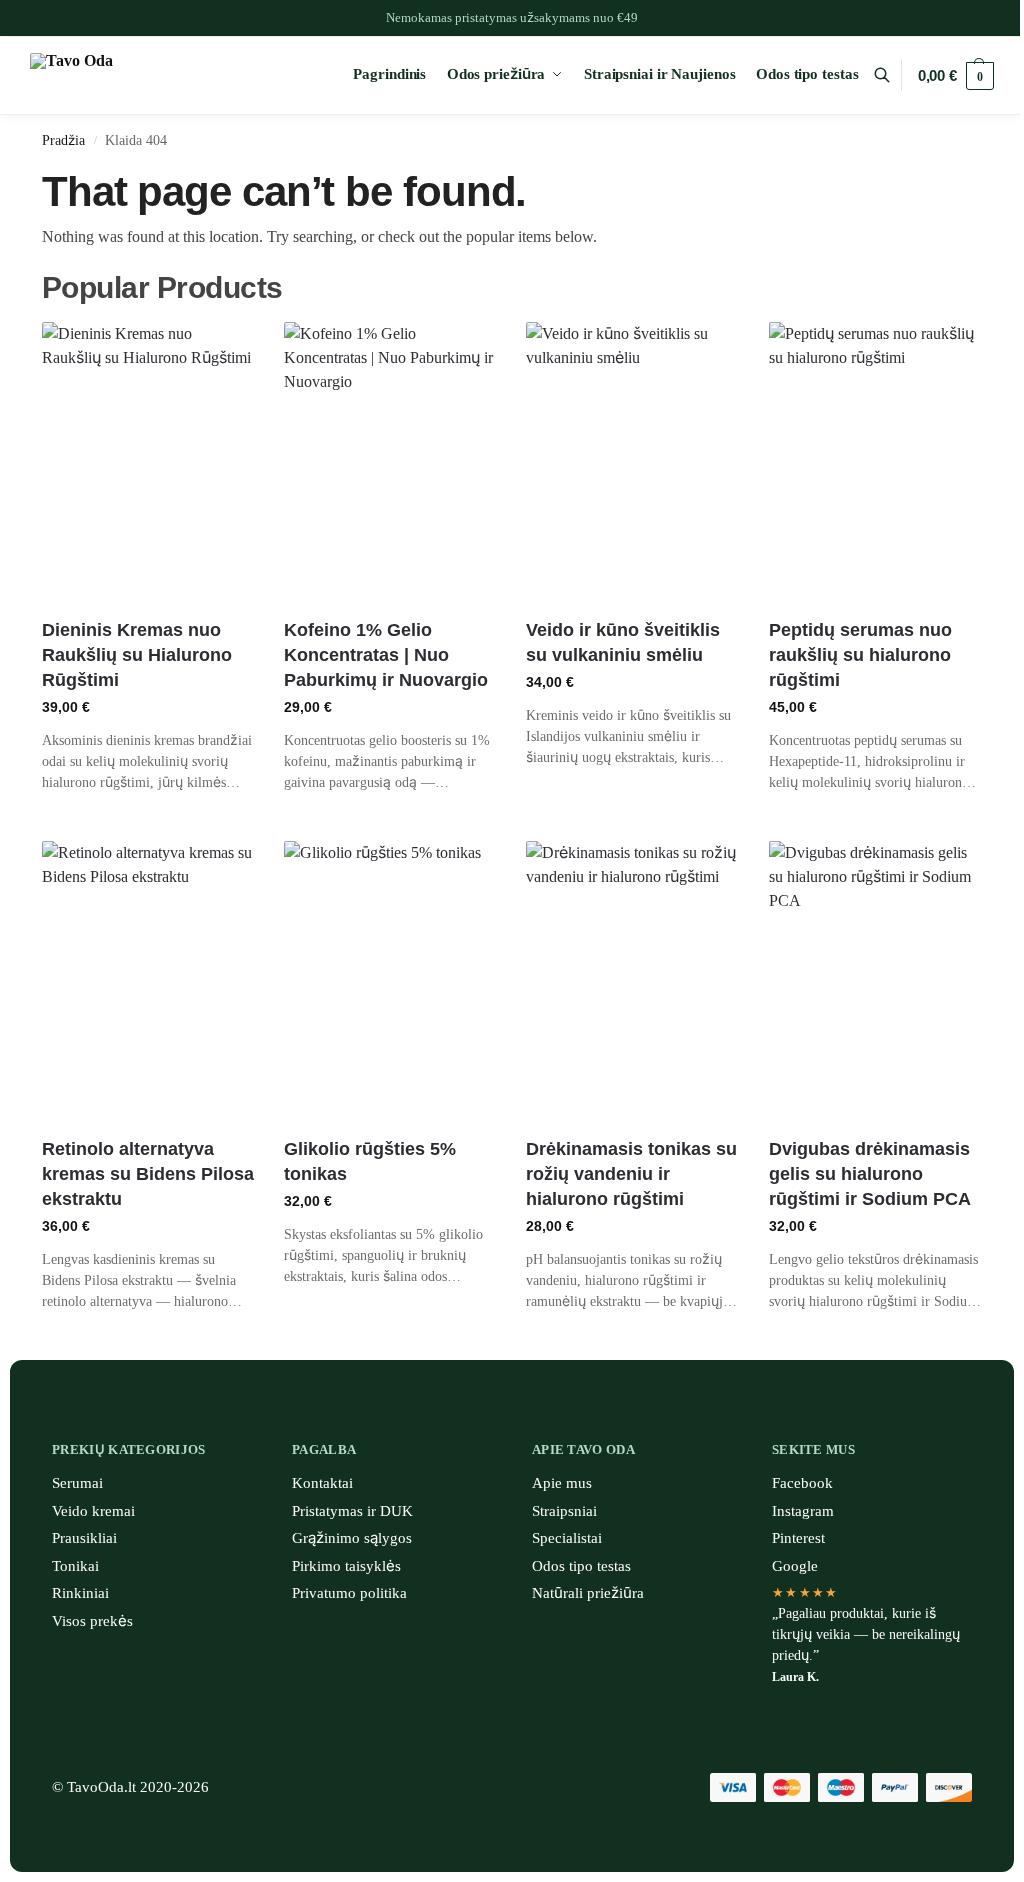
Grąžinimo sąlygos (352, 1538)
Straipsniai (564, 1511)
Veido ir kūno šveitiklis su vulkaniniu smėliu (623, 642)
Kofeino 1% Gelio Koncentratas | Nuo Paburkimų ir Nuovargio (386, 655)
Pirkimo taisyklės (346, 1566)
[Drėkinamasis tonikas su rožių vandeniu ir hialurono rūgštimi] (632, 982)
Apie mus (562, 1483)
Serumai (77, 1483)
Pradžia (63, 140)
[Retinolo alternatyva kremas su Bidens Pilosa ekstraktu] (148, 982)
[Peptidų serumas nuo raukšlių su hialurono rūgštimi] (875, 463)
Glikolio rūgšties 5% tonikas (370, 1161)
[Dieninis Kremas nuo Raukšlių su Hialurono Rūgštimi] (148, 463)
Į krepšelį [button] (148, 820)
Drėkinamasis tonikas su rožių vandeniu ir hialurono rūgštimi (631, 1174)
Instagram (803, 1511)
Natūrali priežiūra (588, 1593)
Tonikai (75, 1566)
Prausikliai (84, 1538)
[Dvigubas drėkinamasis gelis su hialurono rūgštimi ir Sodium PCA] (875, 982)
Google (795, 1566)
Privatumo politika (349, 1593)
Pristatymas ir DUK (352, 1511)
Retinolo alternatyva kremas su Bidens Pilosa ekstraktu (148, 1174)
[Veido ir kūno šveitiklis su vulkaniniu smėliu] (632, 463)
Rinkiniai (80, 1593)
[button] (956, 76)
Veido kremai (93, 1511)
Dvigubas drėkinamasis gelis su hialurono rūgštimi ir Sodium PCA (870, 1174)
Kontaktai (322, 1483)
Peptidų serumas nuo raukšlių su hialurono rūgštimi (860, 655)
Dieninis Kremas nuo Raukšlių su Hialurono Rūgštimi (137, 655)
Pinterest (798, 1538)
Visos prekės (92, 1621)
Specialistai (567, 1538)
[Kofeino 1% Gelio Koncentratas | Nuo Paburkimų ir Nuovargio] (390, 463)
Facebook (802, 1483)
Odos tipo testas (581, 1566)
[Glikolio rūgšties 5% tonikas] (390, 982)
